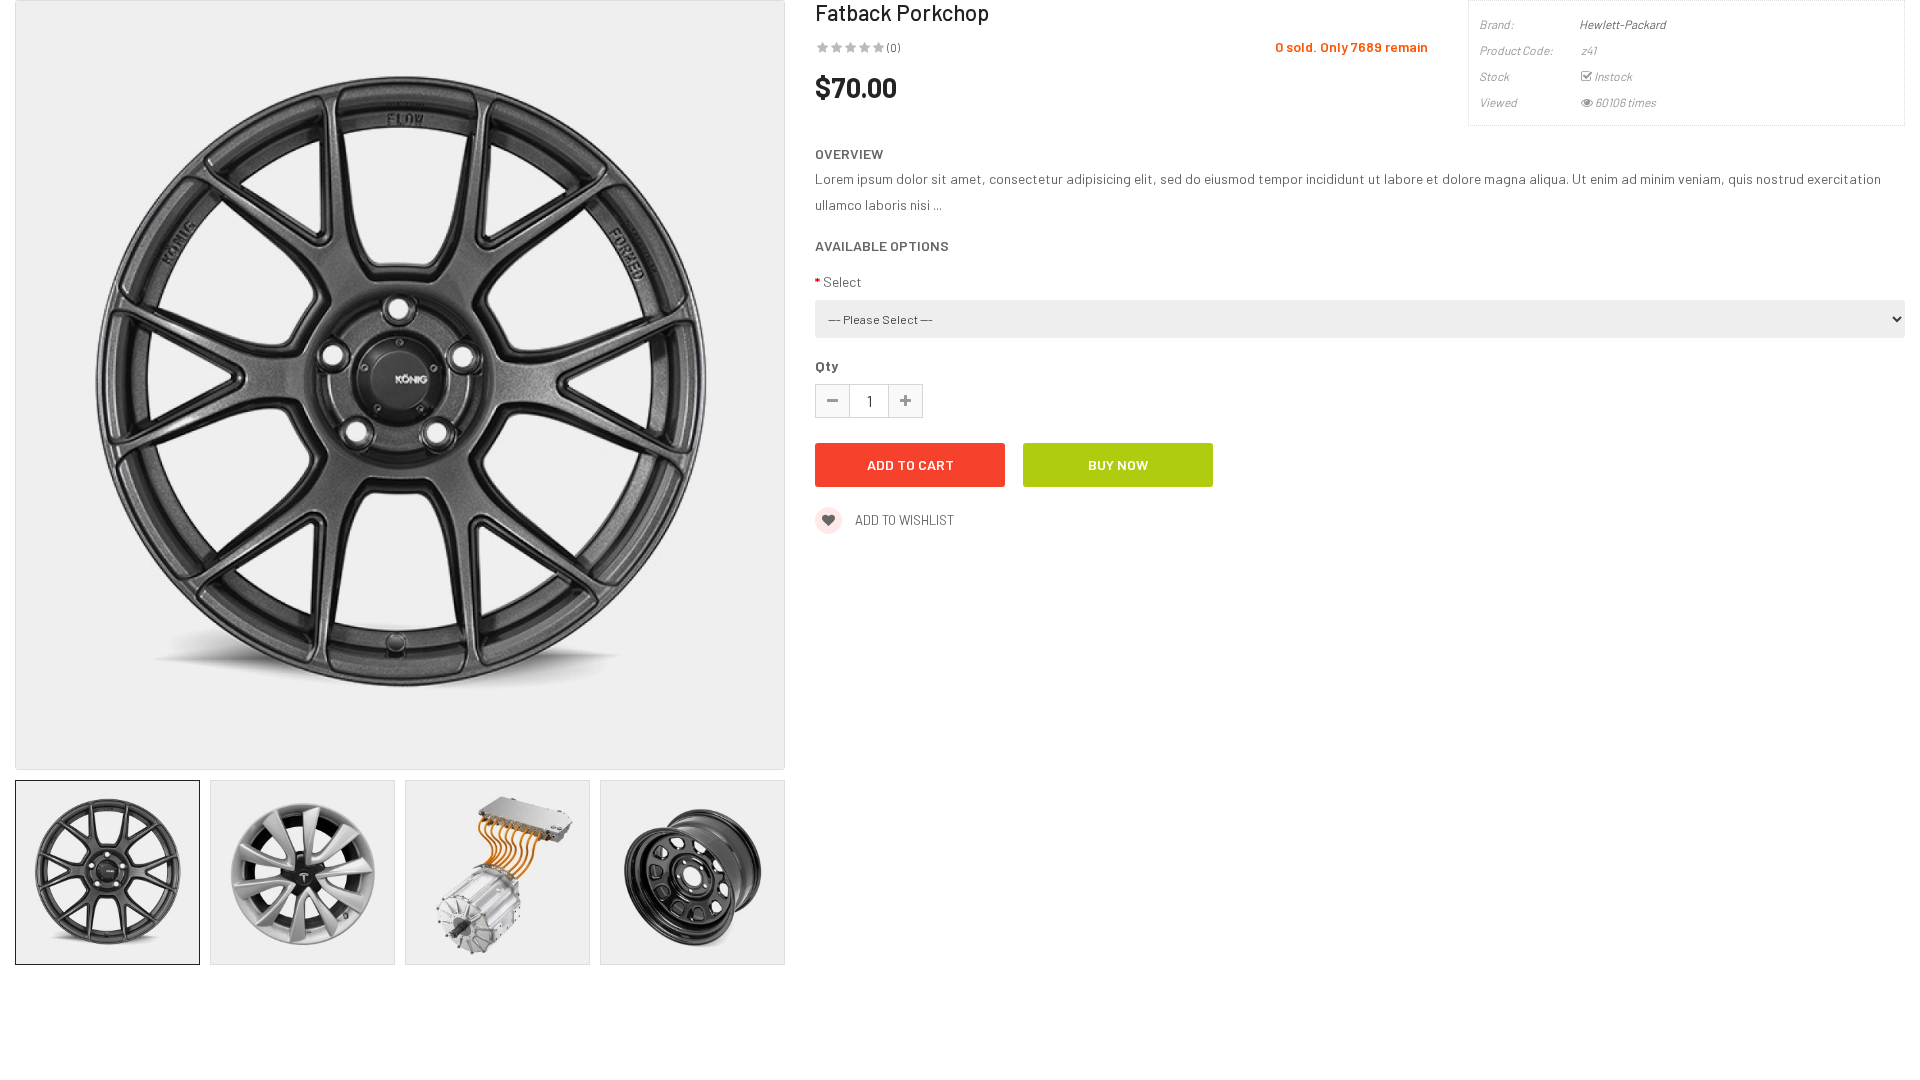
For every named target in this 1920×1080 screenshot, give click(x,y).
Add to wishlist (903, 520)
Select (842, 281)
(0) (893, 47)
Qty (826, 365)
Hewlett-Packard (1622, 24)
